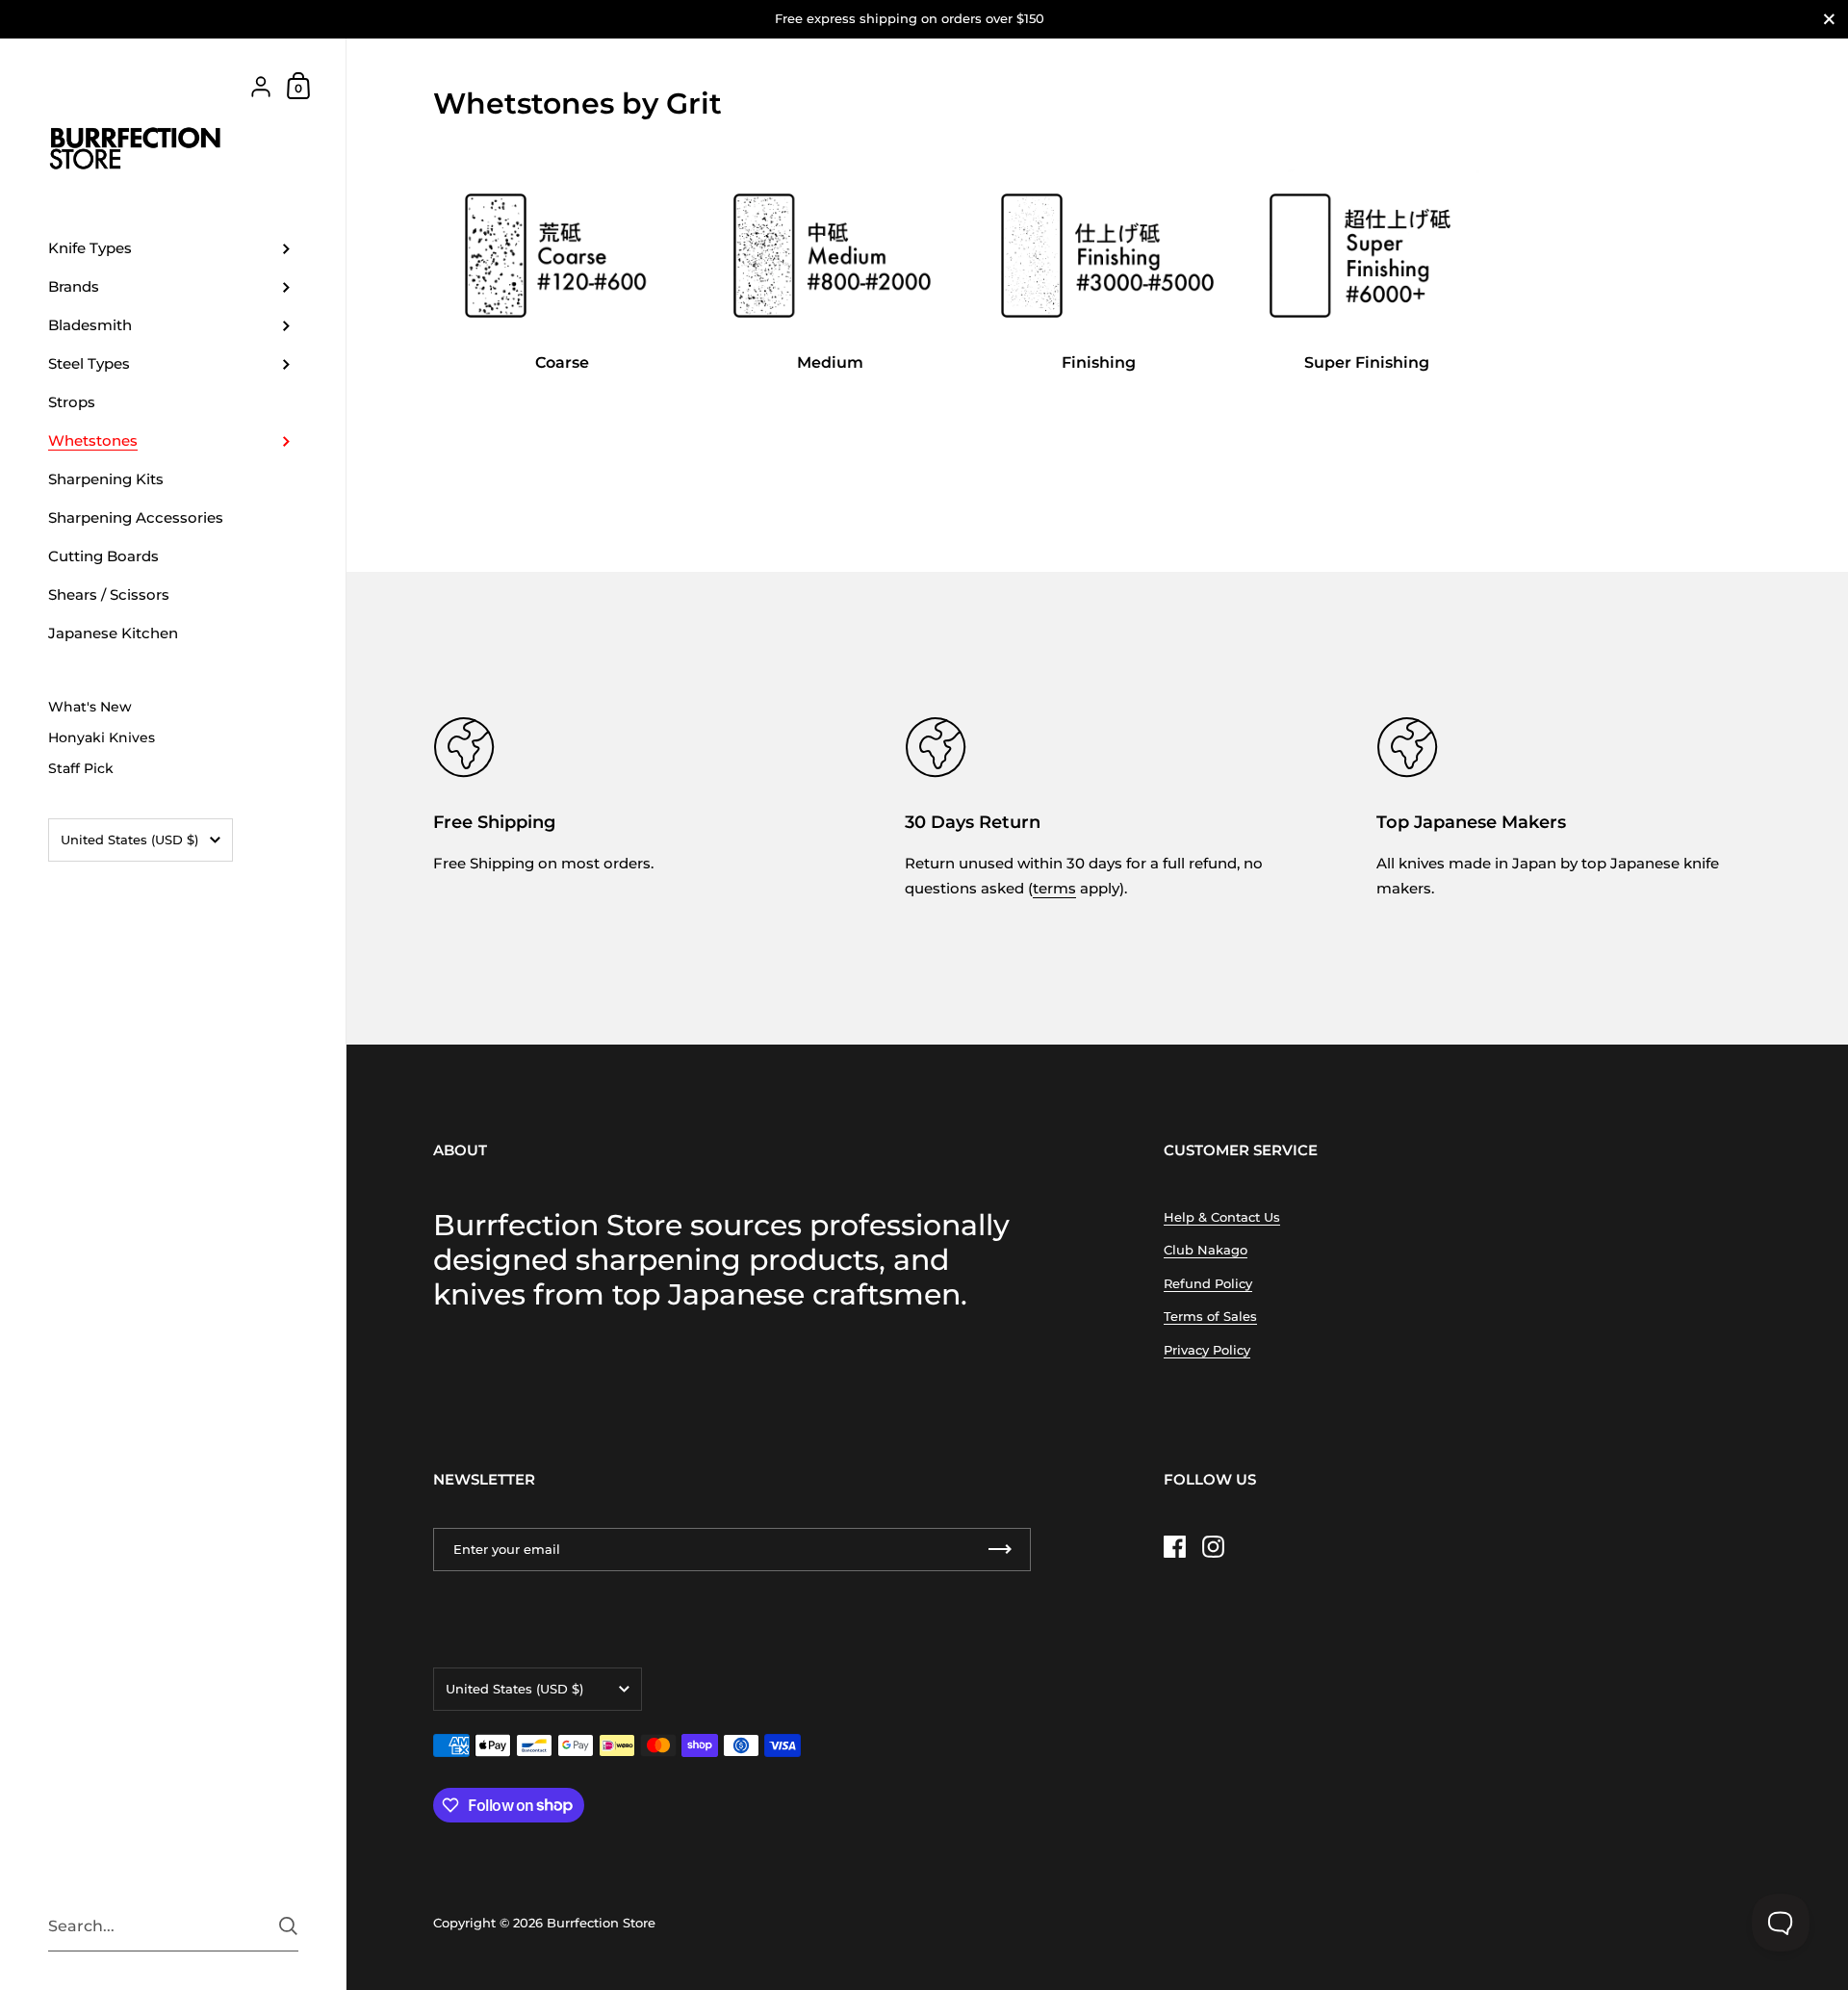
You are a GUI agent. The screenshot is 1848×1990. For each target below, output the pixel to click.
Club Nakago (1206, 1250)
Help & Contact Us (1222, 1217)
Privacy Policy (1207, 1350)
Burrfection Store (601, 1923)
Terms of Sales (1210, 1316)
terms (1054, 888)
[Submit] (288, 1926)
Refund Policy (1208, 1283)
